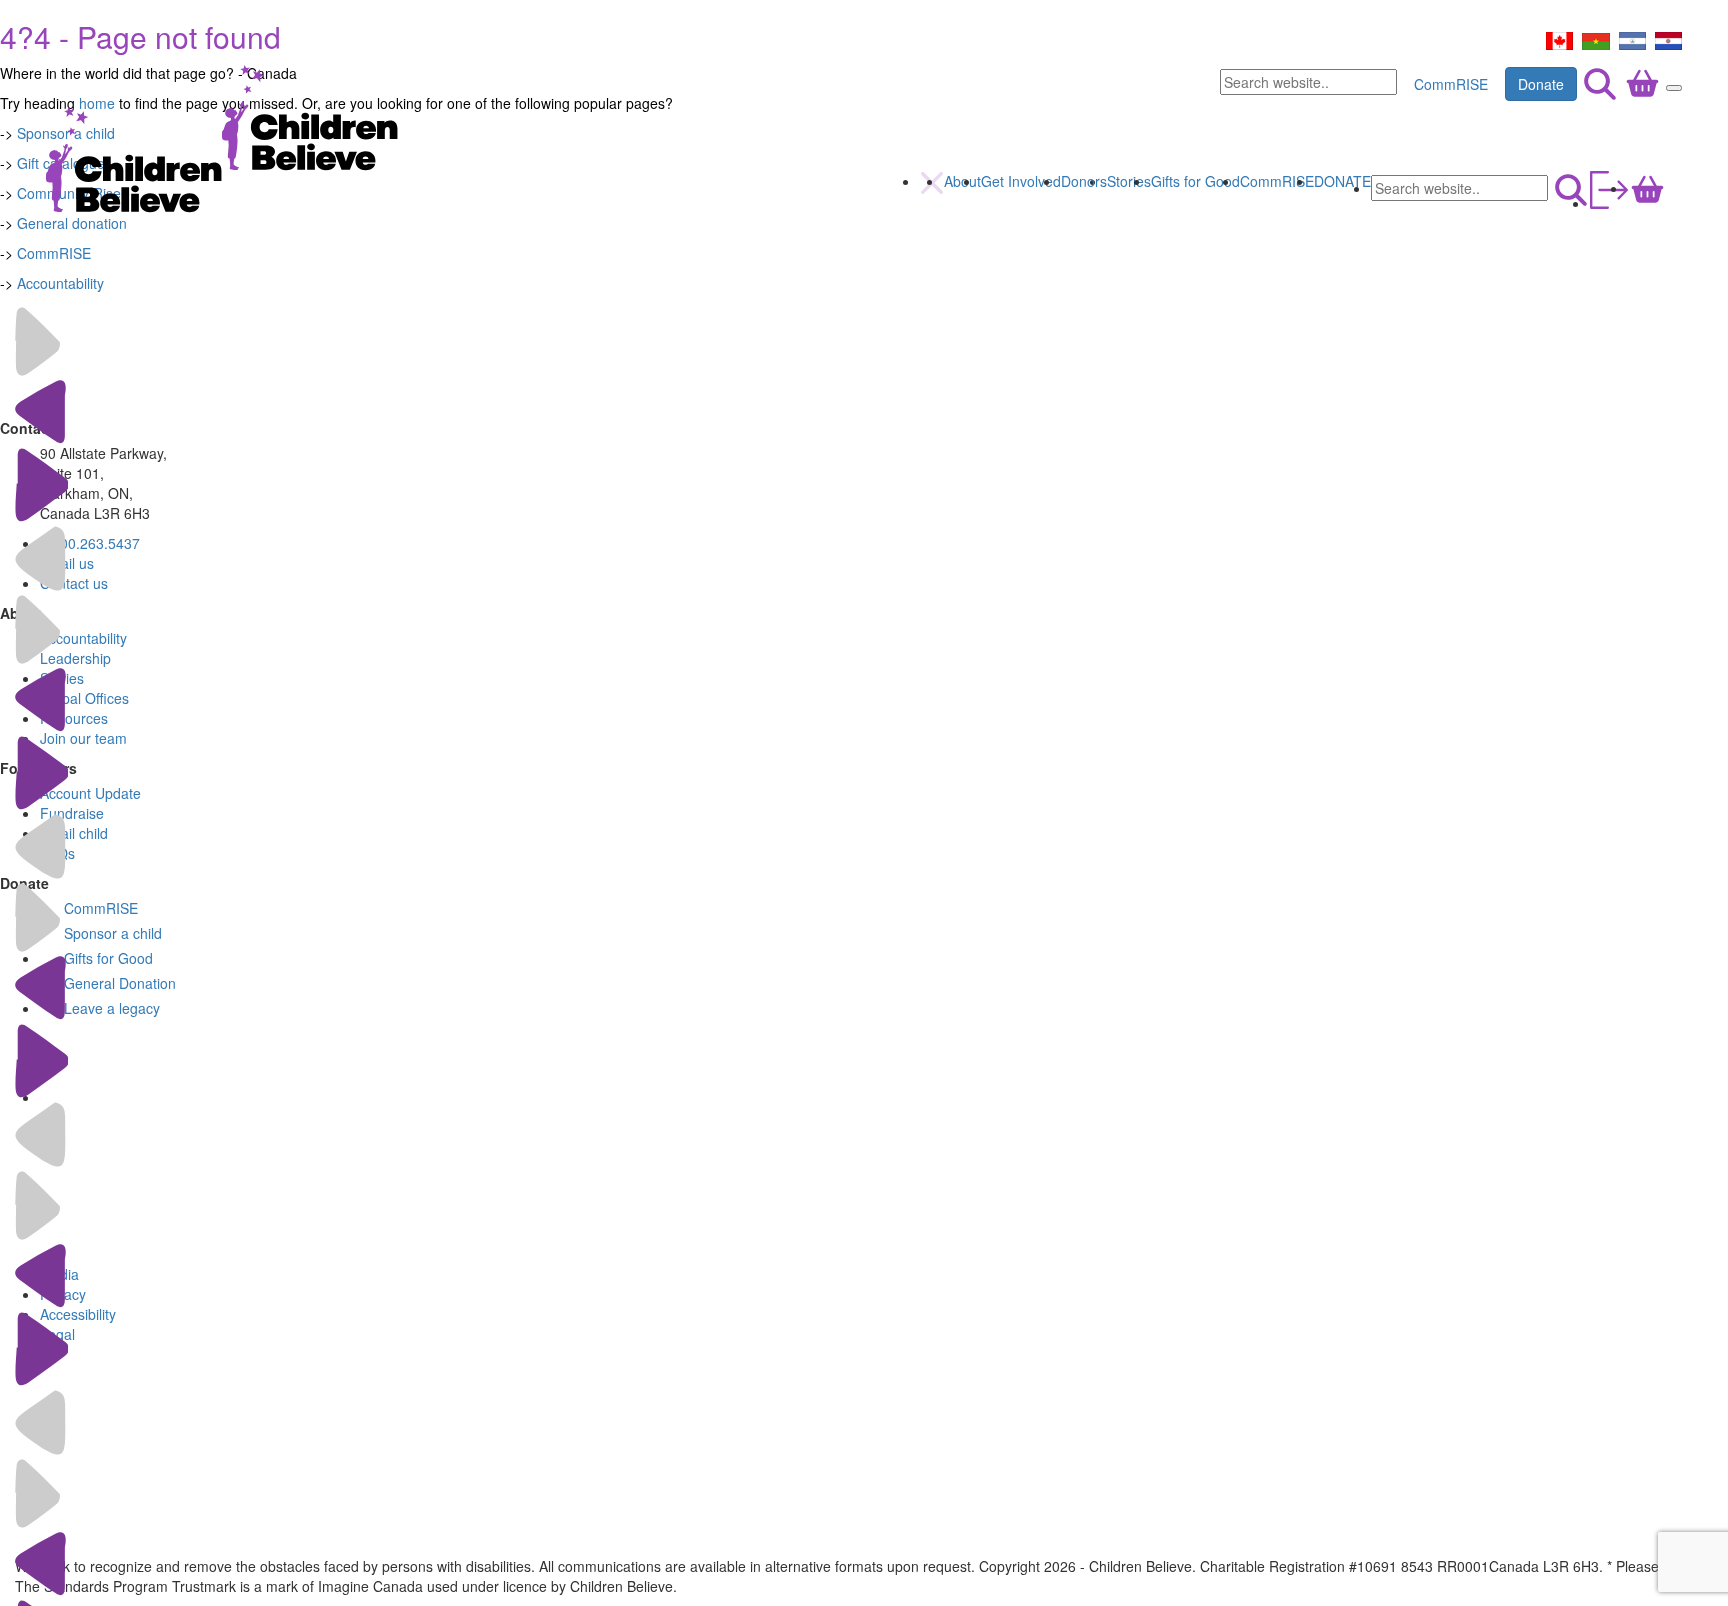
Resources (74, 718)
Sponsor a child (113, 933)
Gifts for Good (1195, 181)
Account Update (90, 793)
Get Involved (1021, 181)
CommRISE (1451, 84)
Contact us (74, 583)
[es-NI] (1632, 39)
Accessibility (78, 1314)
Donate (1541, 84)
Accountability (60, 283)
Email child (74, 833)
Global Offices (84, 698)
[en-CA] (1559, 39)
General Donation (120, 983)
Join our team (83, 738)
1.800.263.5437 (90, 543)
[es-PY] (1668, 39)
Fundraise (72, 813)
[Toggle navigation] (1674, 88)
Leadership (75, 658)
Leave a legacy (112, 1008)
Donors (1084, 181)
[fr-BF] (1596, 39)
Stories (1129, 181)
